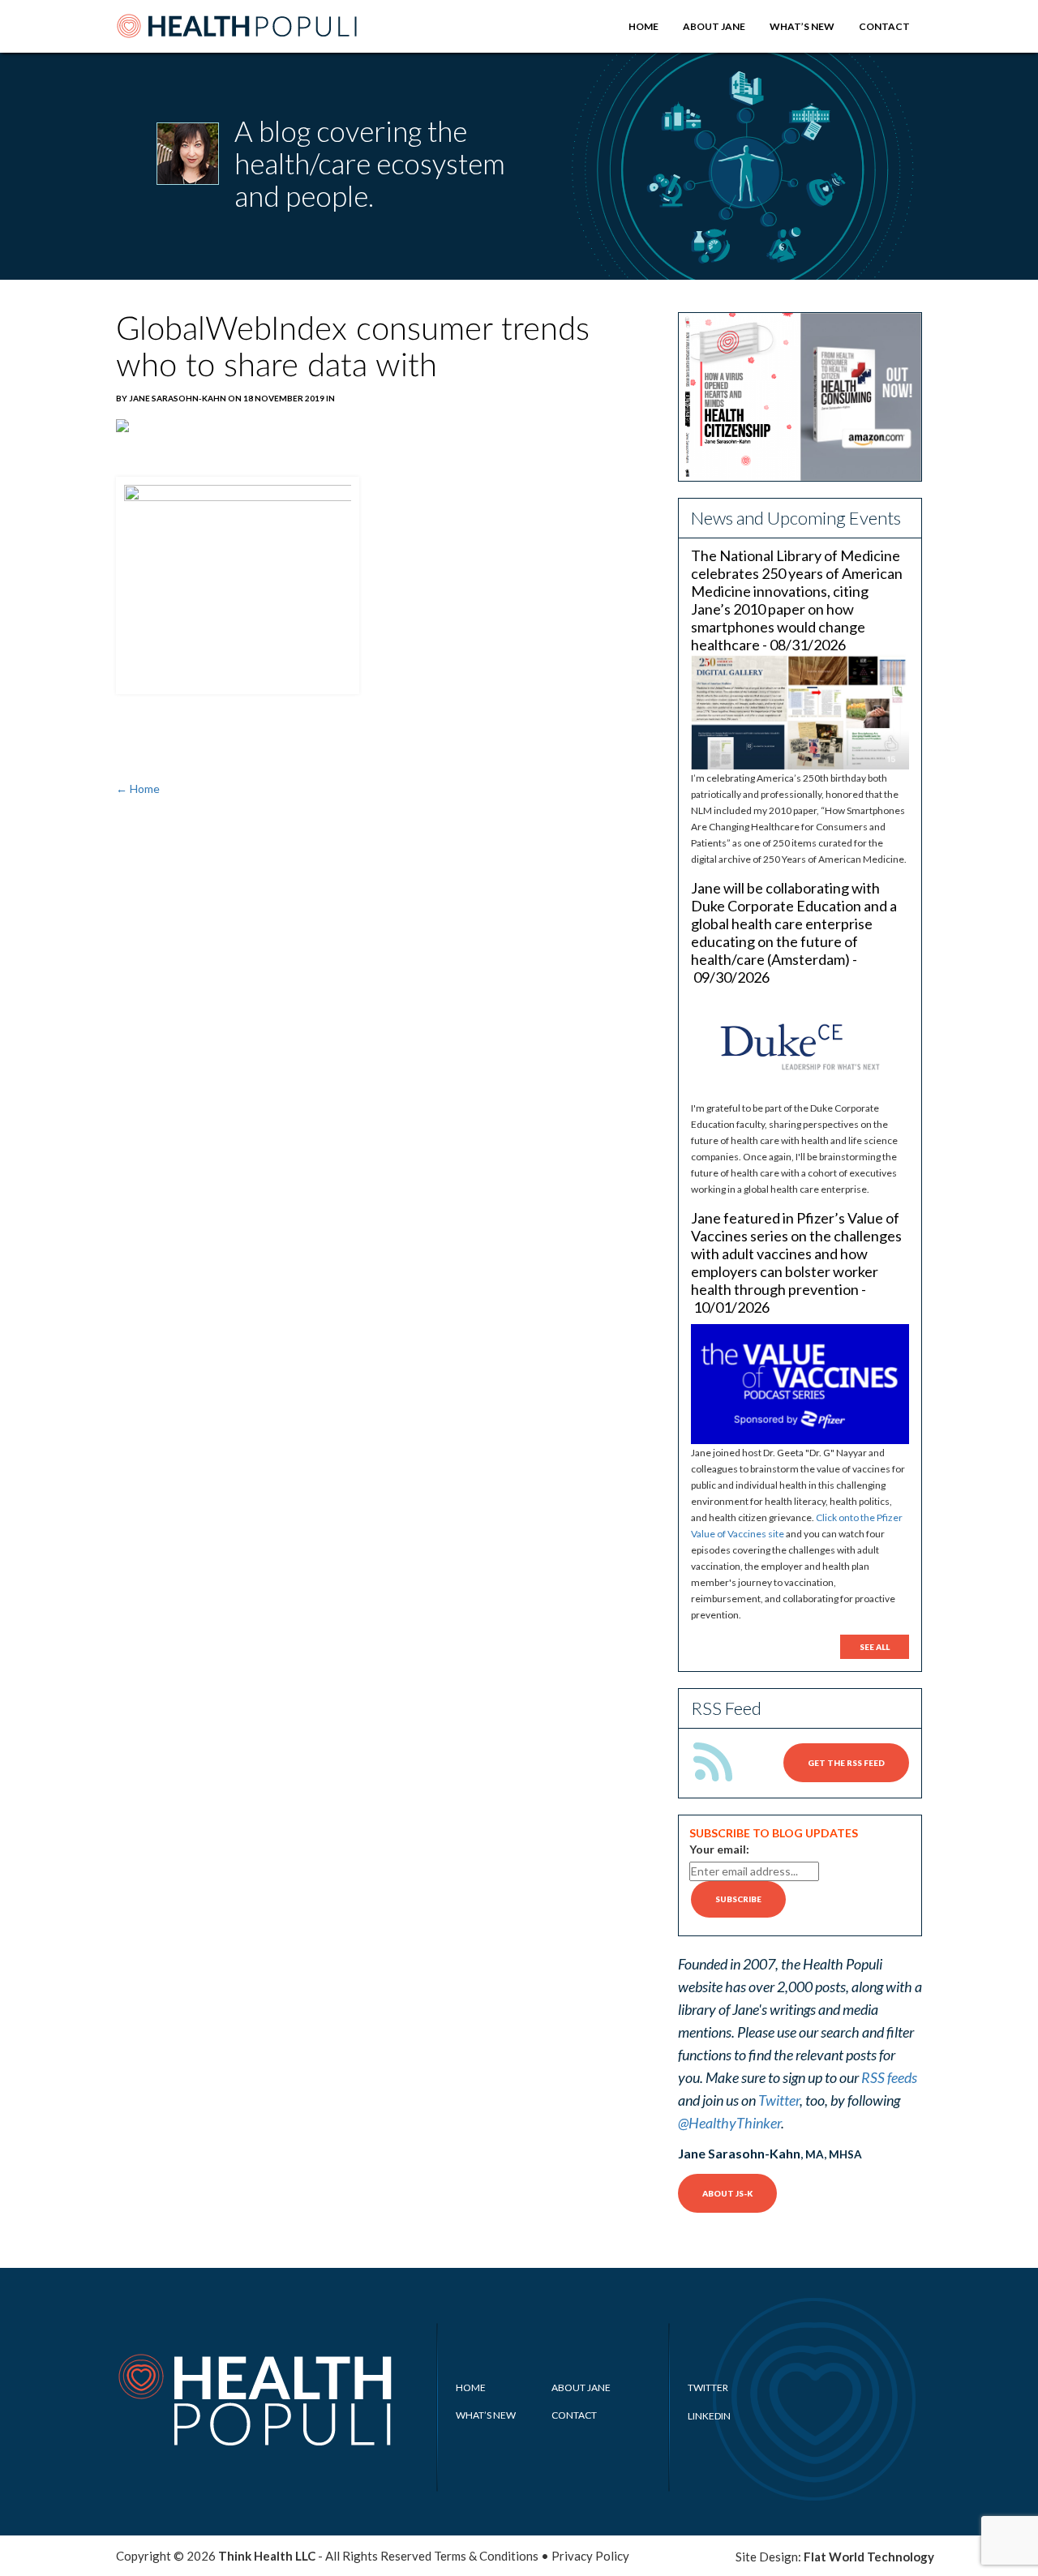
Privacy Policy (590, 2556)
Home (643, 26)
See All (875, 1647)
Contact (884, 26)
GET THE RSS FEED (846, 1763)
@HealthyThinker (729, 2123)
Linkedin (709, 2416)
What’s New (802, 26)
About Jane (714, 26)
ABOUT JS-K (727, 2193)
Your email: (719, 1849)
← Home (138, 789)
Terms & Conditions (486, 2556)
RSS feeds (889, 2077)
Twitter (779, 2100)
